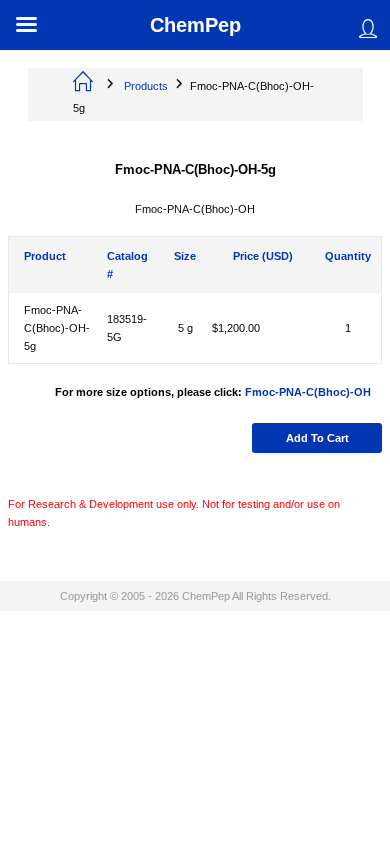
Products (146, 86)
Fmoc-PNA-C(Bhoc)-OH (308, 392)
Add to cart (317, 438)
